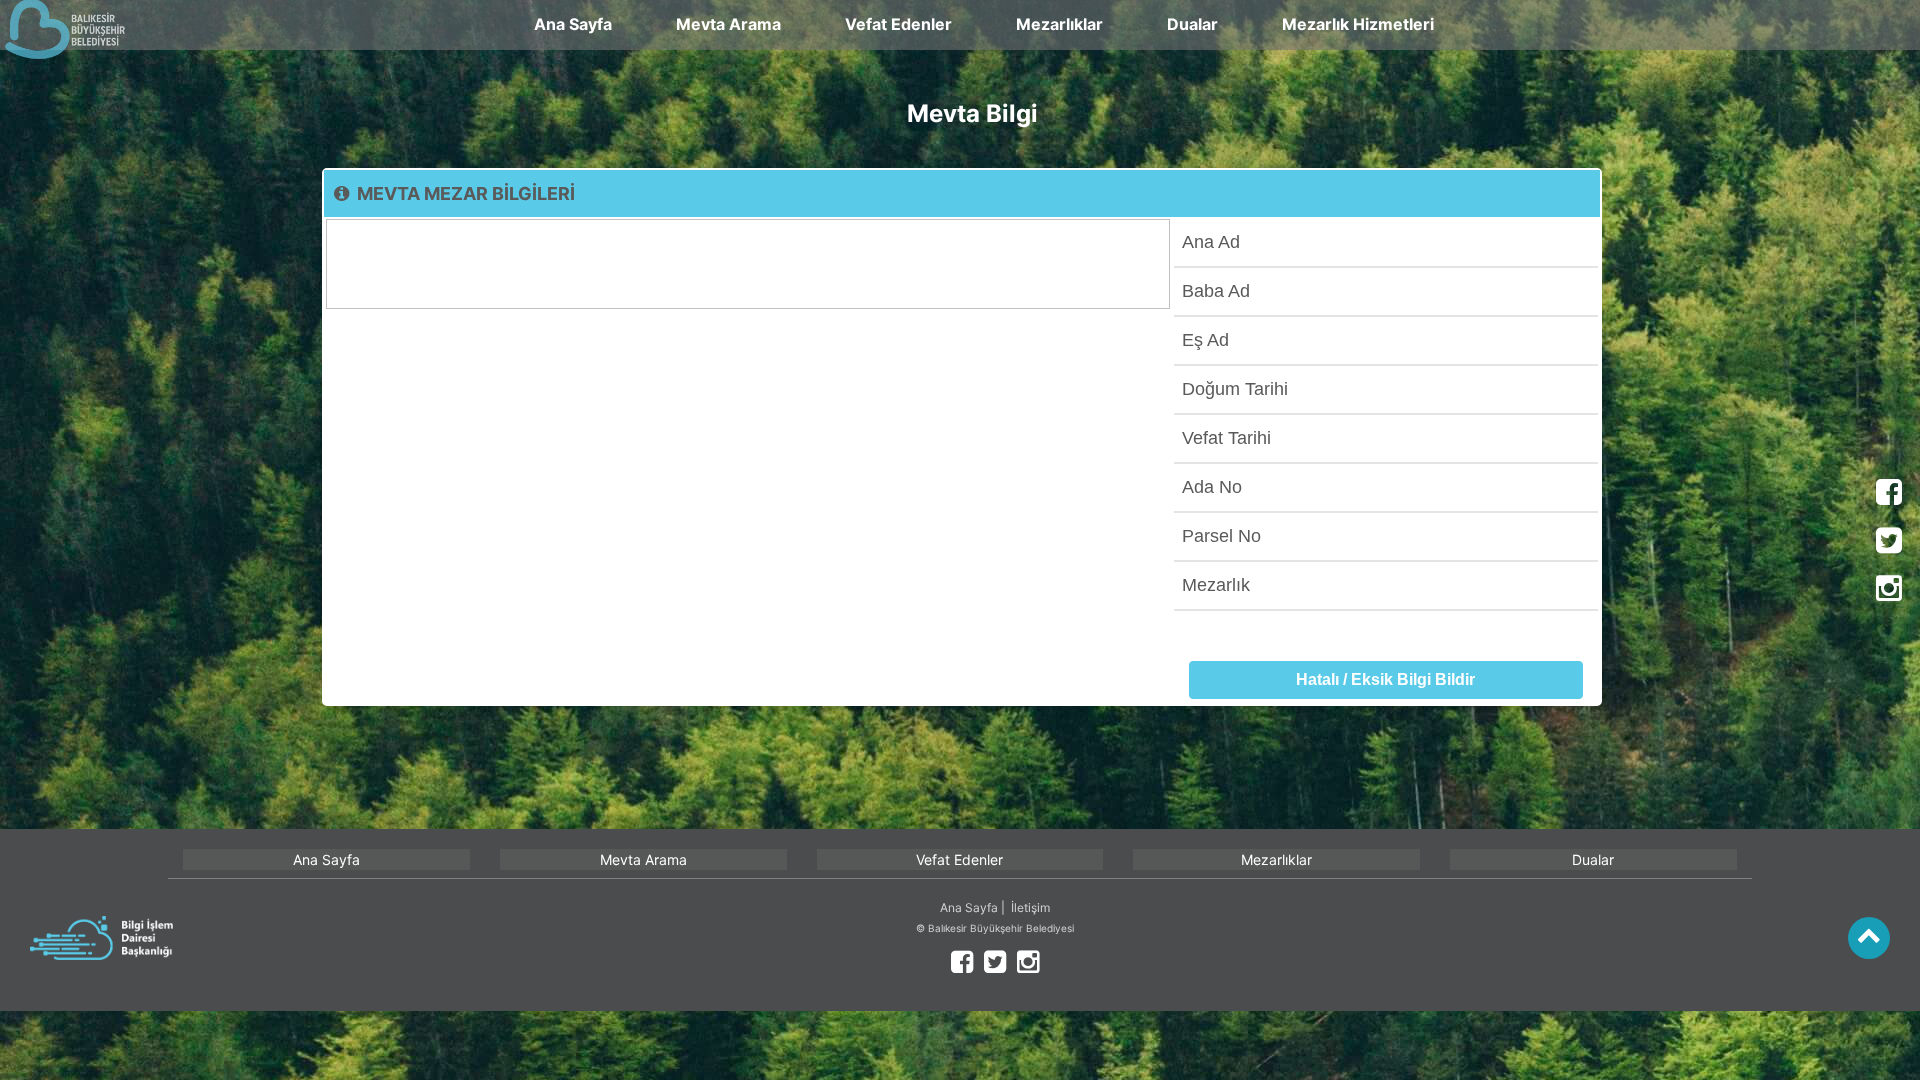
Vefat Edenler (898, 24)
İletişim (1030, 907)
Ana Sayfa (573, 24)
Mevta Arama (728, 24)
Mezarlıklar (1059, 24)
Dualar (1192, 24)
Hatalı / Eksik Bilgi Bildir (1385, 679)
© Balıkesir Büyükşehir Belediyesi (995, 928)
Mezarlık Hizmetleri (1358, 24)
